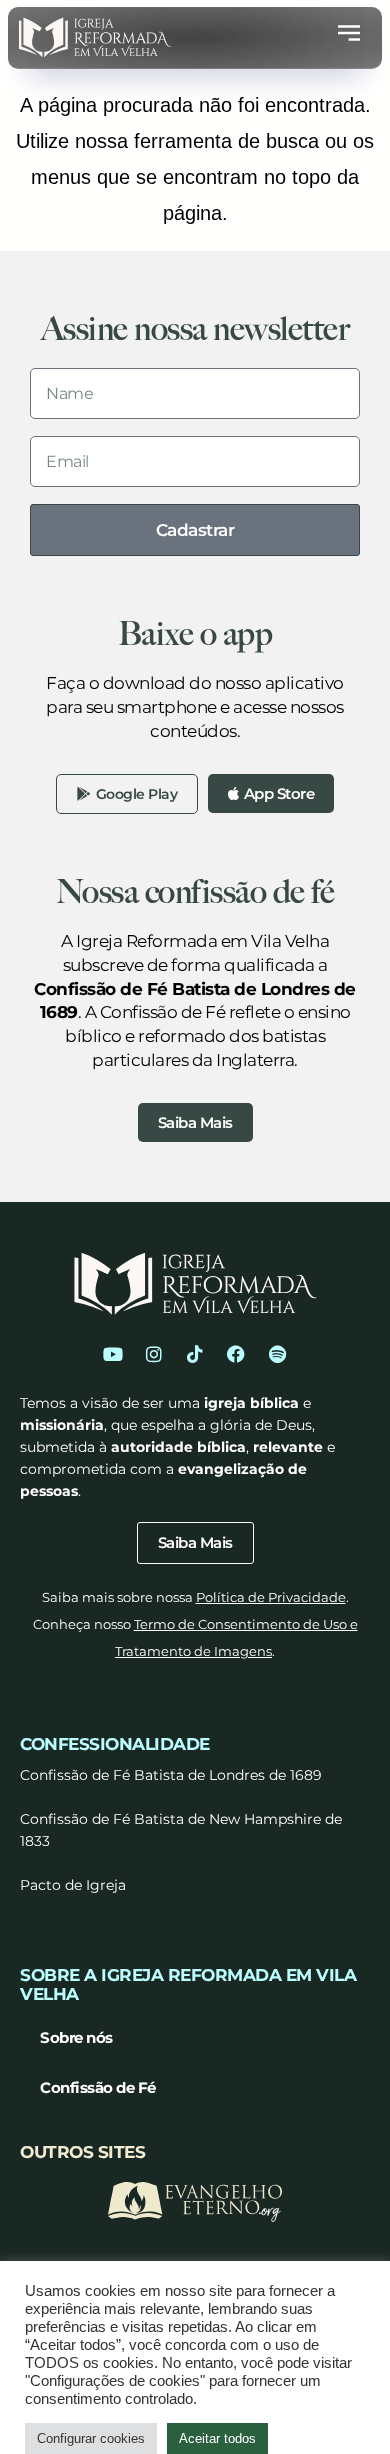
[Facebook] (236, 1354)
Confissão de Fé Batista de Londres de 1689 (171, 1775)
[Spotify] (277, 1354)
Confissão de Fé (98, 2087)
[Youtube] (113, 1354)
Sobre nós (76, 2037)
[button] (349, 37)
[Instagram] (154, 1354)
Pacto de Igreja (73, 1885)
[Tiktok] (195, 1354)
